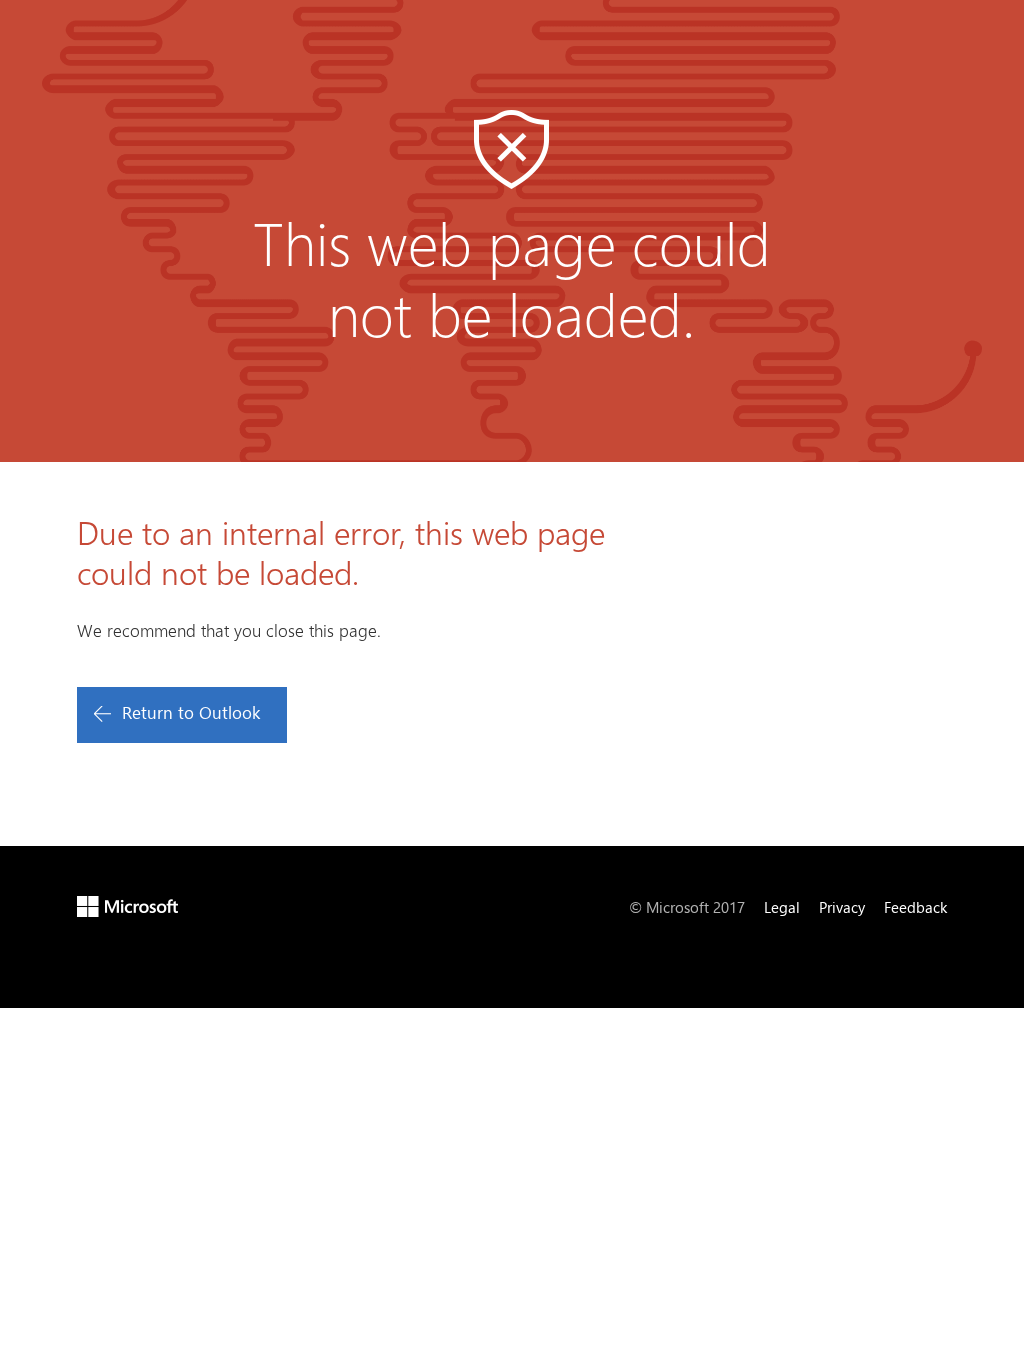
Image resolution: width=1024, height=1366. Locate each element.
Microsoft (127, 906)
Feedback (915, 907)
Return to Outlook (191, 712)
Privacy (842, 907)
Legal (782, 907)
